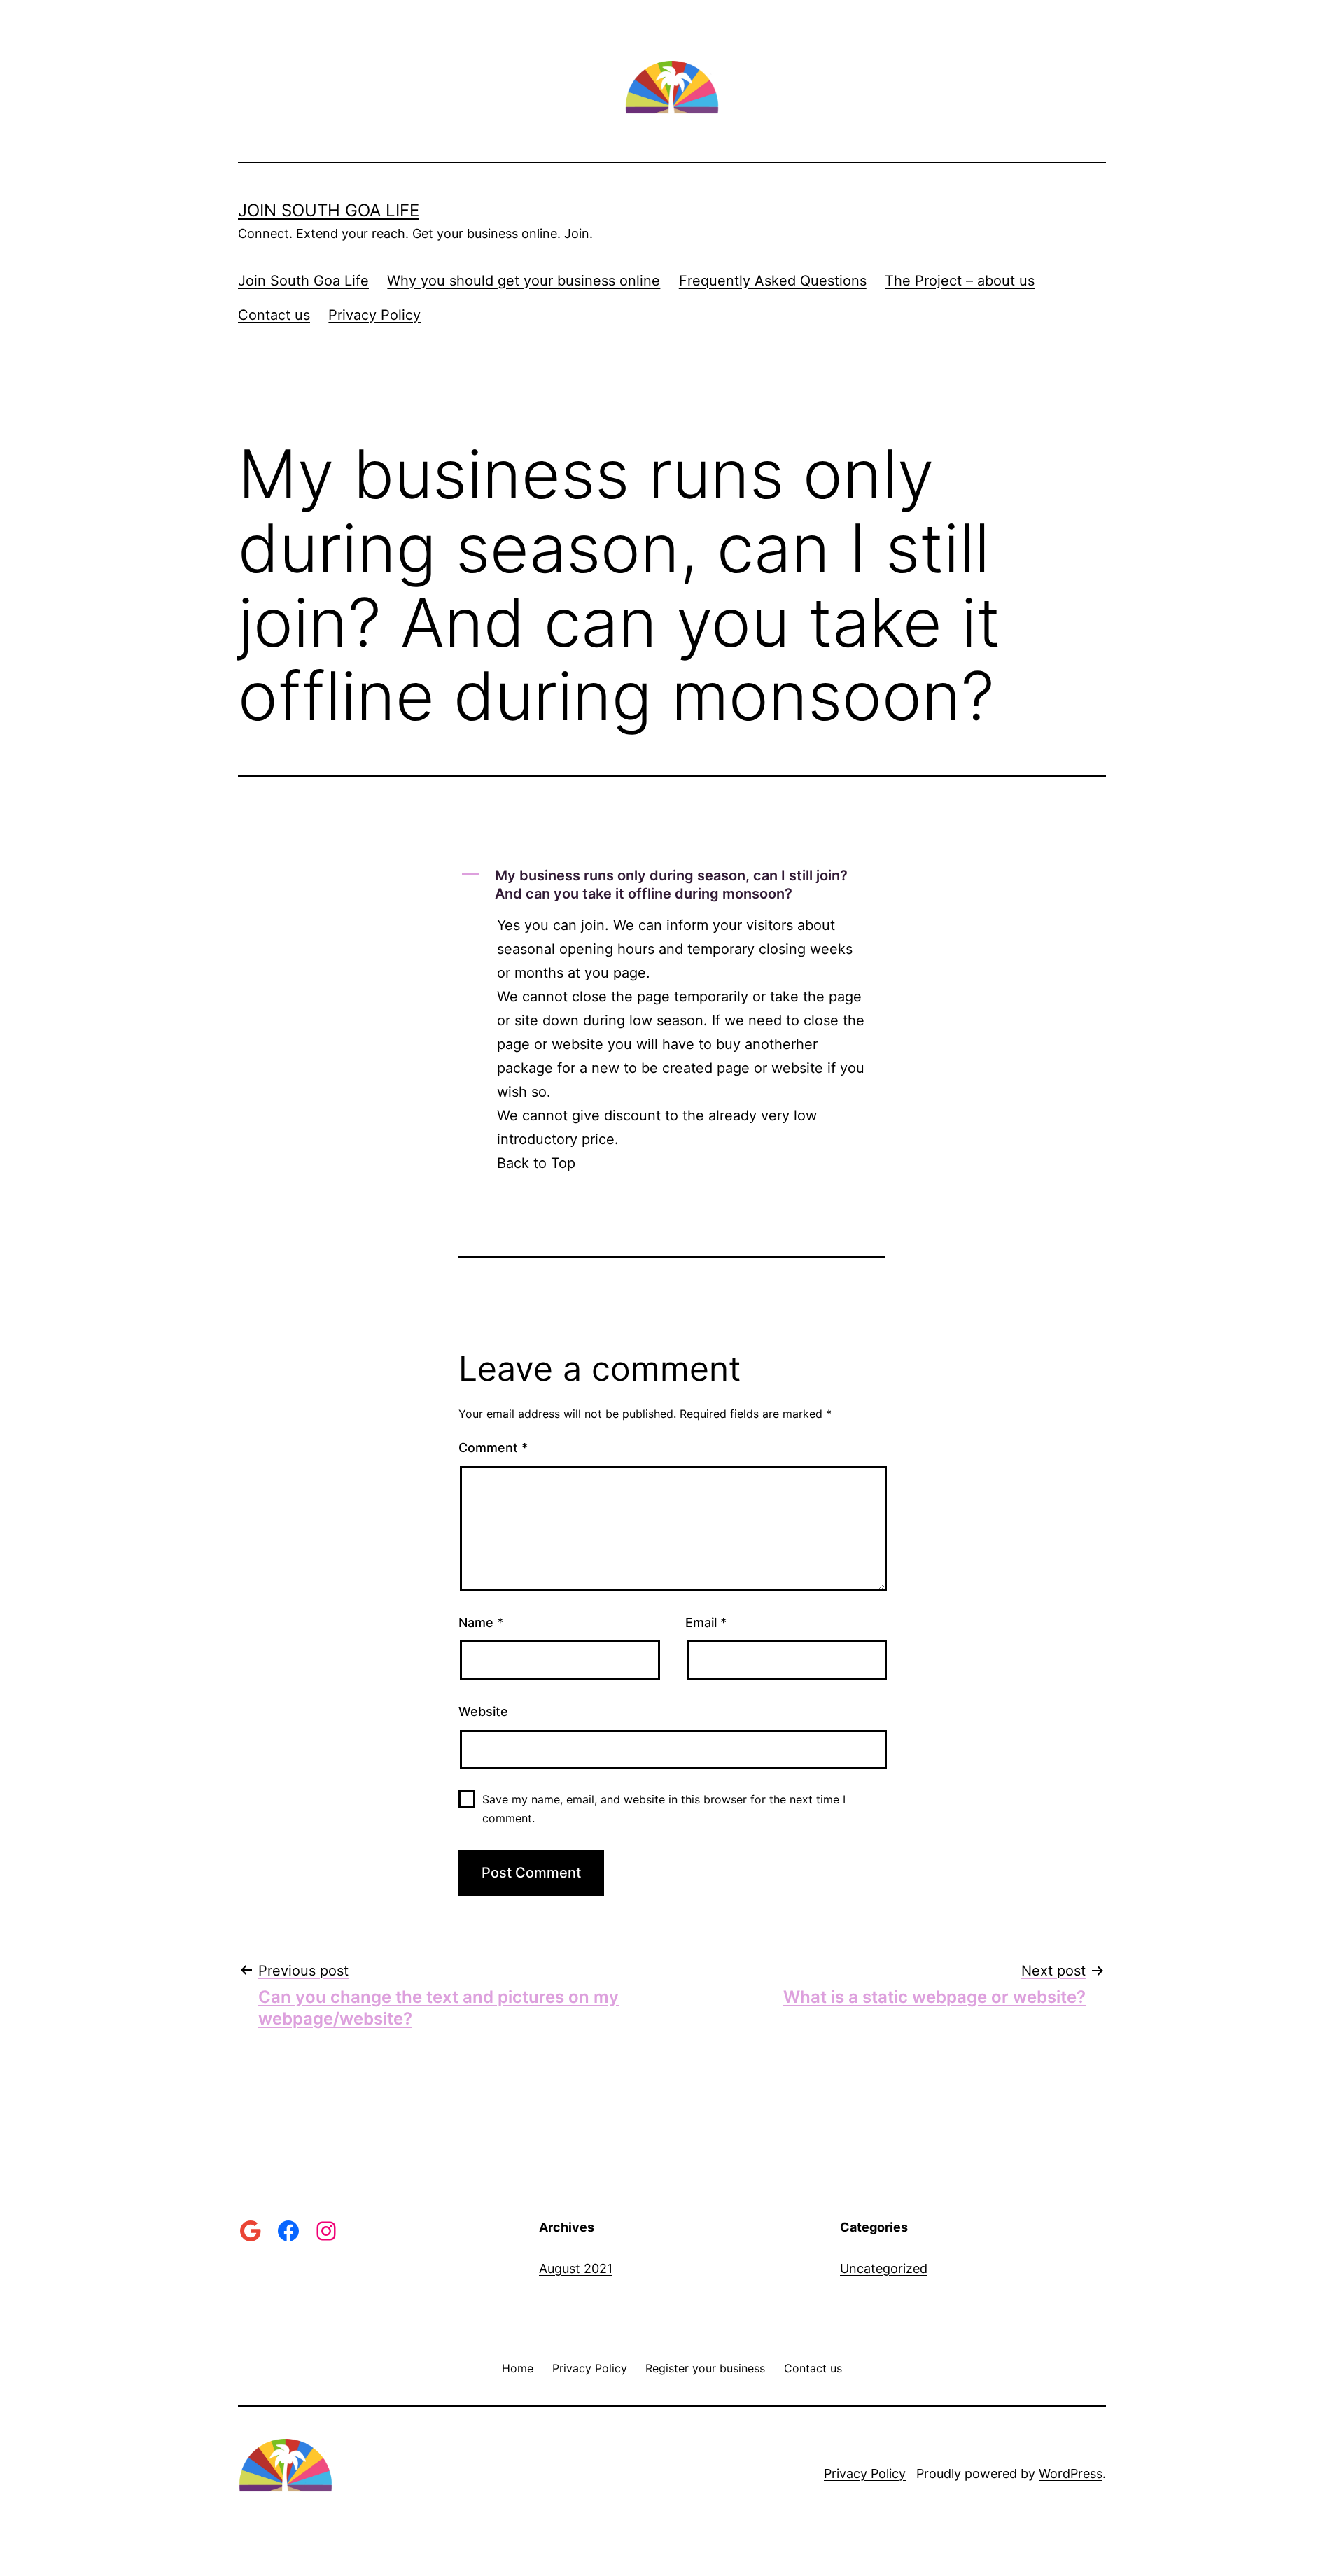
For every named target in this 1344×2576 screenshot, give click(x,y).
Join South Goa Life (329, 210)
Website (483, 1711)
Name (481, 1623)
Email (706, 1623)
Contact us (274, 315)
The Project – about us (960, 281)
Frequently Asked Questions (773, 281)
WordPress (1071, 2473)
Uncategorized (884, 2268)
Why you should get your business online (524, 281)
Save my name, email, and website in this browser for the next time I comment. (664, 1809)
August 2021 (576, 2268)
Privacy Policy (374, 315)
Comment (493, 1448)
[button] (672, 885)
